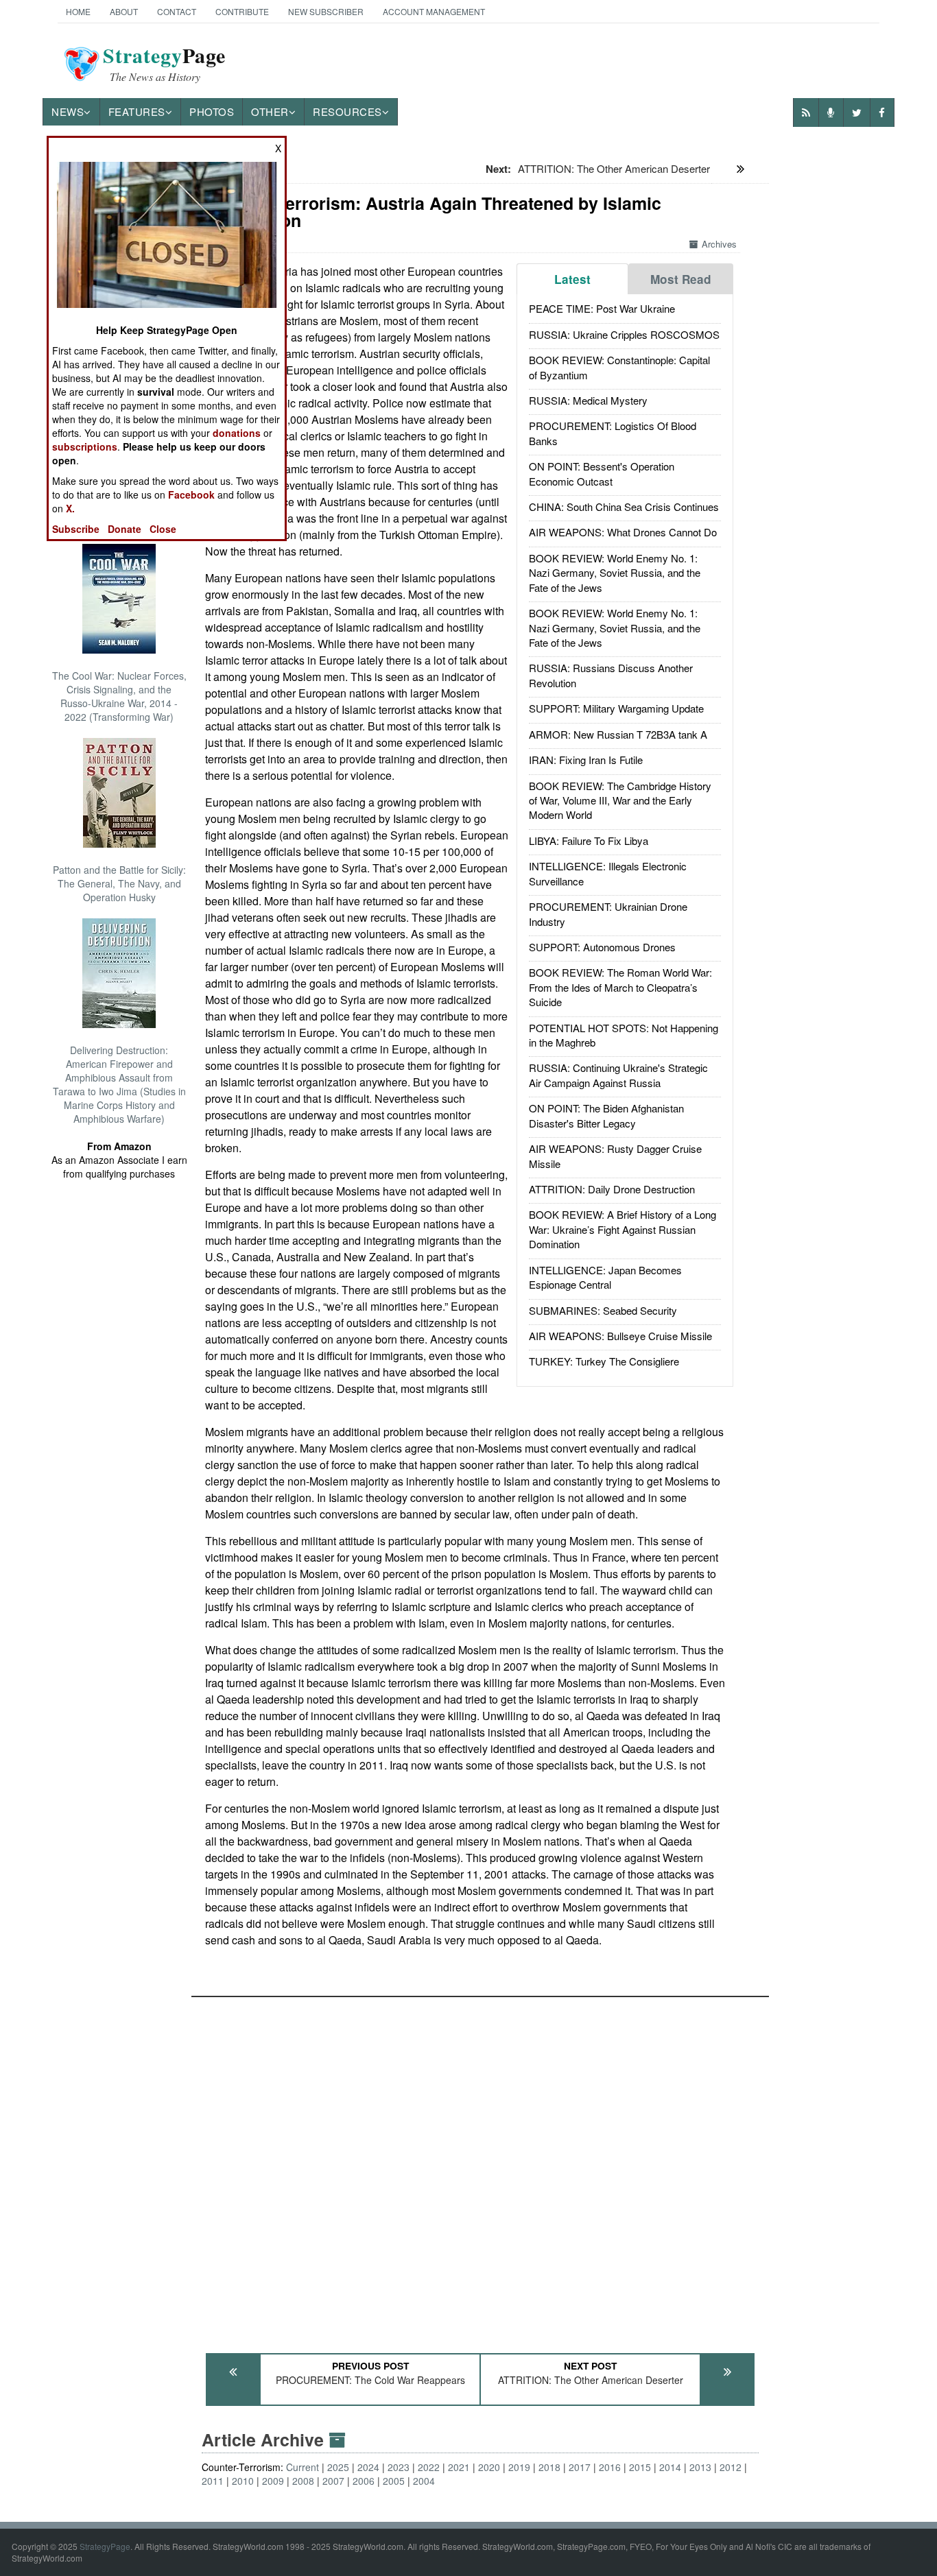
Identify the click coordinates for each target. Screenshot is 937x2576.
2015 (640, 2467)
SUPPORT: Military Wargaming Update (616, 708)
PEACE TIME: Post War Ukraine (602, 308)
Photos (212, 111)
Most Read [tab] (681, 279)
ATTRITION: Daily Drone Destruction (612, 1189)
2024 (368, 2467)
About (124, 11)
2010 (243, 2481)
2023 (399, 2467)
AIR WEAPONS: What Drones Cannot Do (623, 532)
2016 (610, 2467)
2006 (364, 2481)
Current (303, 2467)
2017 (580, 2467)
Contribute (242, 11)
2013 (700, 2467)
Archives (719, 244)
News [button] (68, 111)
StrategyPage (105, 2546)
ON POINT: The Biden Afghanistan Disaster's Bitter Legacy (606, 1115)
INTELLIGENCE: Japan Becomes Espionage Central (605, 1277)
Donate (124, 529)
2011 (213, 2481)
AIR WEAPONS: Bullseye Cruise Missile (620, 1336)
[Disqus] (480, 2169)
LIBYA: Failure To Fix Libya (589, 840)
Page (164, 64)
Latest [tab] (572, 279)
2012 (731, 2467)
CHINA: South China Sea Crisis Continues (624, 506)
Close (163, 529)
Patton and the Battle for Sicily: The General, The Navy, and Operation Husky (119, 883)
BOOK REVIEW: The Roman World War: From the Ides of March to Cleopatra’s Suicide (620, 987)
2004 (424, 2481)
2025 (338, 2467)
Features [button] (137, 111)
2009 (273, 2481)
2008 (303, 2481)
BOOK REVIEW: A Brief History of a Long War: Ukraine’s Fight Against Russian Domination (622, 1229)
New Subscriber (326, 11)
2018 (549, 2467)
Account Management (434, 11)
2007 (333, 2481)
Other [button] (270, 111)
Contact (177, 11)
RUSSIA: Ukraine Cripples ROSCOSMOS (624, 334)
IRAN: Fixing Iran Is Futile (586, 760)
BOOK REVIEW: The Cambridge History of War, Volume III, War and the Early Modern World (620, 800)
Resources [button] (347, 111)
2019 (519, 2467)
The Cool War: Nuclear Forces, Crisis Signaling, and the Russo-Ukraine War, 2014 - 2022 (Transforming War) (119, 696)
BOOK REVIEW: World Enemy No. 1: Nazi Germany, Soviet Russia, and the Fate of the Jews (615, 573)
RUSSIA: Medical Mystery (588, 400)
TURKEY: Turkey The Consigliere (604, 1361)
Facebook (191, 494)
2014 (670, 2467)
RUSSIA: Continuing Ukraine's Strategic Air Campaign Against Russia (618, 1075)
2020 (489, 2467)
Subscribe (76, 529)
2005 (394, 2481)
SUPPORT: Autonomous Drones (602, 947)
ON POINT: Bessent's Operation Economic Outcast (602, 473)
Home (78, 11)
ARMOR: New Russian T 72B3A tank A (618, 734)
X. (70, 508)
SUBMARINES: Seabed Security (603, 1310)
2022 (429, 2467)
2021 (459, 2467)
